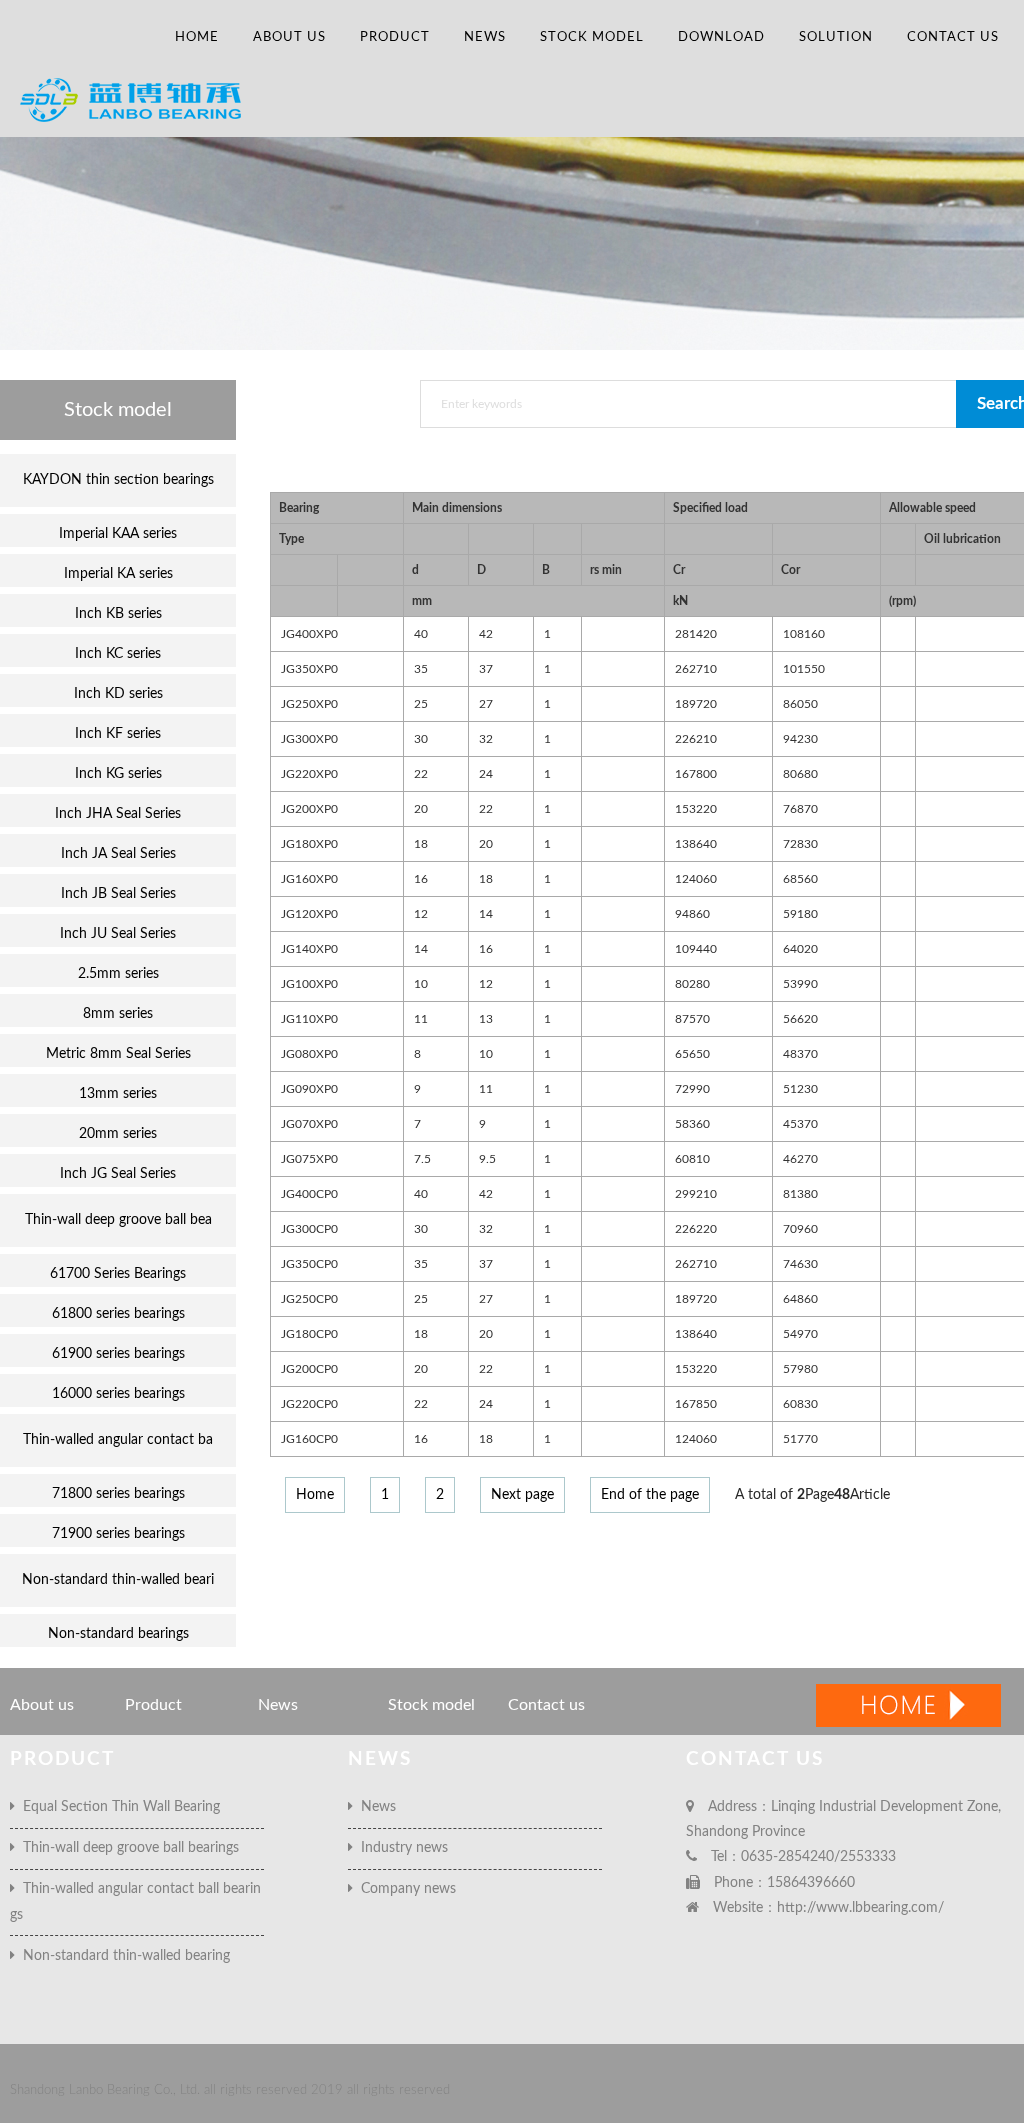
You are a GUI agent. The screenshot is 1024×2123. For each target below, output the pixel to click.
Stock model (592, 37)
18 (421, 844)
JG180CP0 (309, 1334)
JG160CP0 (309, 1439)
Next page (522, 1495)
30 (421, 739)
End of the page (650, 1495)
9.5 (487, 1159)
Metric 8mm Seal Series (118, 1054)
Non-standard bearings (118, 1634)
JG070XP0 (309, 1124)
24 (486, 774)
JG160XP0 (309, 879)
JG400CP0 (309, 1194)
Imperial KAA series (118, 534)
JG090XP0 (309, 1089)
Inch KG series (118, 774)
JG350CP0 (309, 1264)
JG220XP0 (309, 774)
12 (421, 914)
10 (421, 984)
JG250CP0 (309, 1299)
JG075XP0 (309, 1159)
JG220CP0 (309, 1404)
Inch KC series (118, 654)
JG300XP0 (309, 739)
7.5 (422, 1159)
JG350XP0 (309, 669)
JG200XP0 (309, 809)
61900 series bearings (118, 1354)
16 (421, 879)
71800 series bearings (118, 1494)
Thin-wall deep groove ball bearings (127, 1848)
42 (486, 634)
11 (421, 1019)
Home (197, 37)
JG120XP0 (309, 914)
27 (486, 704)
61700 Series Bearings (118, 1274)
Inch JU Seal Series (118, 934)
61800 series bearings (118, 1314)
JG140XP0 (309, 949)
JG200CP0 (309, 1369)
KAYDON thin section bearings (118, 480)
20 (421, 809)
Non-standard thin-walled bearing (122, 1956)
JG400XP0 (309, 634)
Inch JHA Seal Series (118, 814)
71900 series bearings (118, 1534)
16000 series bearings (118, 1394)
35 (421, 669)
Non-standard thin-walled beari (118, 1580)
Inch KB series (118, 614)
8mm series (118, 1014)
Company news (404, 1889)
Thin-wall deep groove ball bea (118, 1220)
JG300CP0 (309, 1229)
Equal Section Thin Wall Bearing (117, 1807)
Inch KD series (118, 694)
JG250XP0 (309, 704)
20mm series (118, 1134)
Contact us (953, 37)
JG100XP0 (309, 984)
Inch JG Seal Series (118, 1174)
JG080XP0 (309, 1054)
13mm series (118, 1094)
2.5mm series (118, 974)
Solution (836, 37)
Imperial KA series (118, 574)
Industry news (400, 1848)
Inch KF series (118, 734)
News (485, 37)
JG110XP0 (309, 1019)
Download (721, 37)
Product (395, 37)
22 (421, 774)
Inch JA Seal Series (118, 854)
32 (486, 739)
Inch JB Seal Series (118, 894)
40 (421, 634)
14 (486, 914)
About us (289, 37)
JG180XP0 (309, 844)
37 (486, 669)
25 (421, 704)
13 (486, 1019)
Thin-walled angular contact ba (118, 1440)
